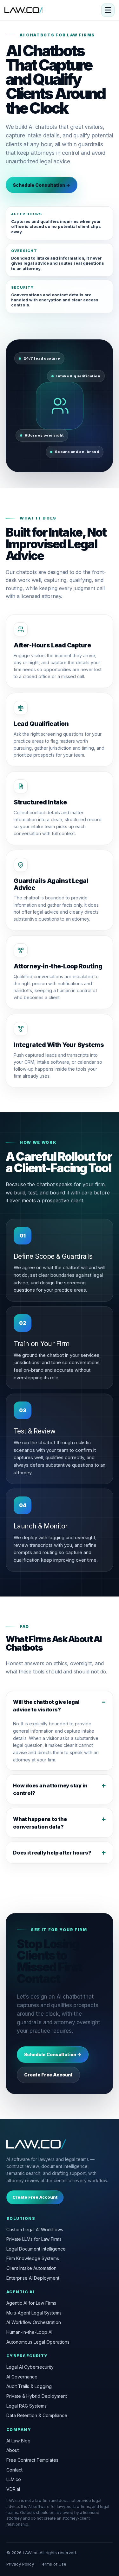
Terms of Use (53, 2564)
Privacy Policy (20, 2564)
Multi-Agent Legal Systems (34, 2313)
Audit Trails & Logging (29, 2386)
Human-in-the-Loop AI (29, 2332)
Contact (14, 2470)
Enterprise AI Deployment (33, 2278)
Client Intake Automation (31, 2268)
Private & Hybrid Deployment (37, 2396)
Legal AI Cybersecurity (30, 2367)
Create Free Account (48, 2075)
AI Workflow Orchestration (34, 2322)
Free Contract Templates (32, 2460)
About (13, 2450)
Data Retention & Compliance (37, 2415)
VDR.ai (13, 2489)
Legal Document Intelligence (36, 2249)
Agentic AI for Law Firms (31, 2303)
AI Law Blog (18, 2441)
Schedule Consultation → (42, 185)
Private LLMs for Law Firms (34, 2239)
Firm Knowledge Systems (33, 2258)
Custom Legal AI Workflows (35, 2230)
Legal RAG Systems (26, 2406)
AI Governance (22, 2377)
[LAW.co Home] (23, 10)
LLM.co (14, 2479)
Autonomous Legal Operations (38, 2342)
